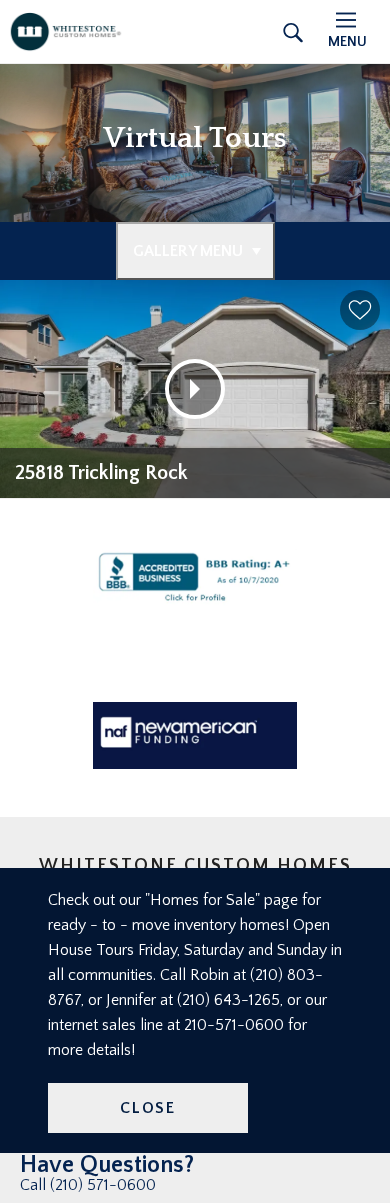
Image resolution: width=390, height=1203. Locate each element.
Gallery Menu (188, 251)
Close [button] (148, 1108)
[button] (360, 310)
